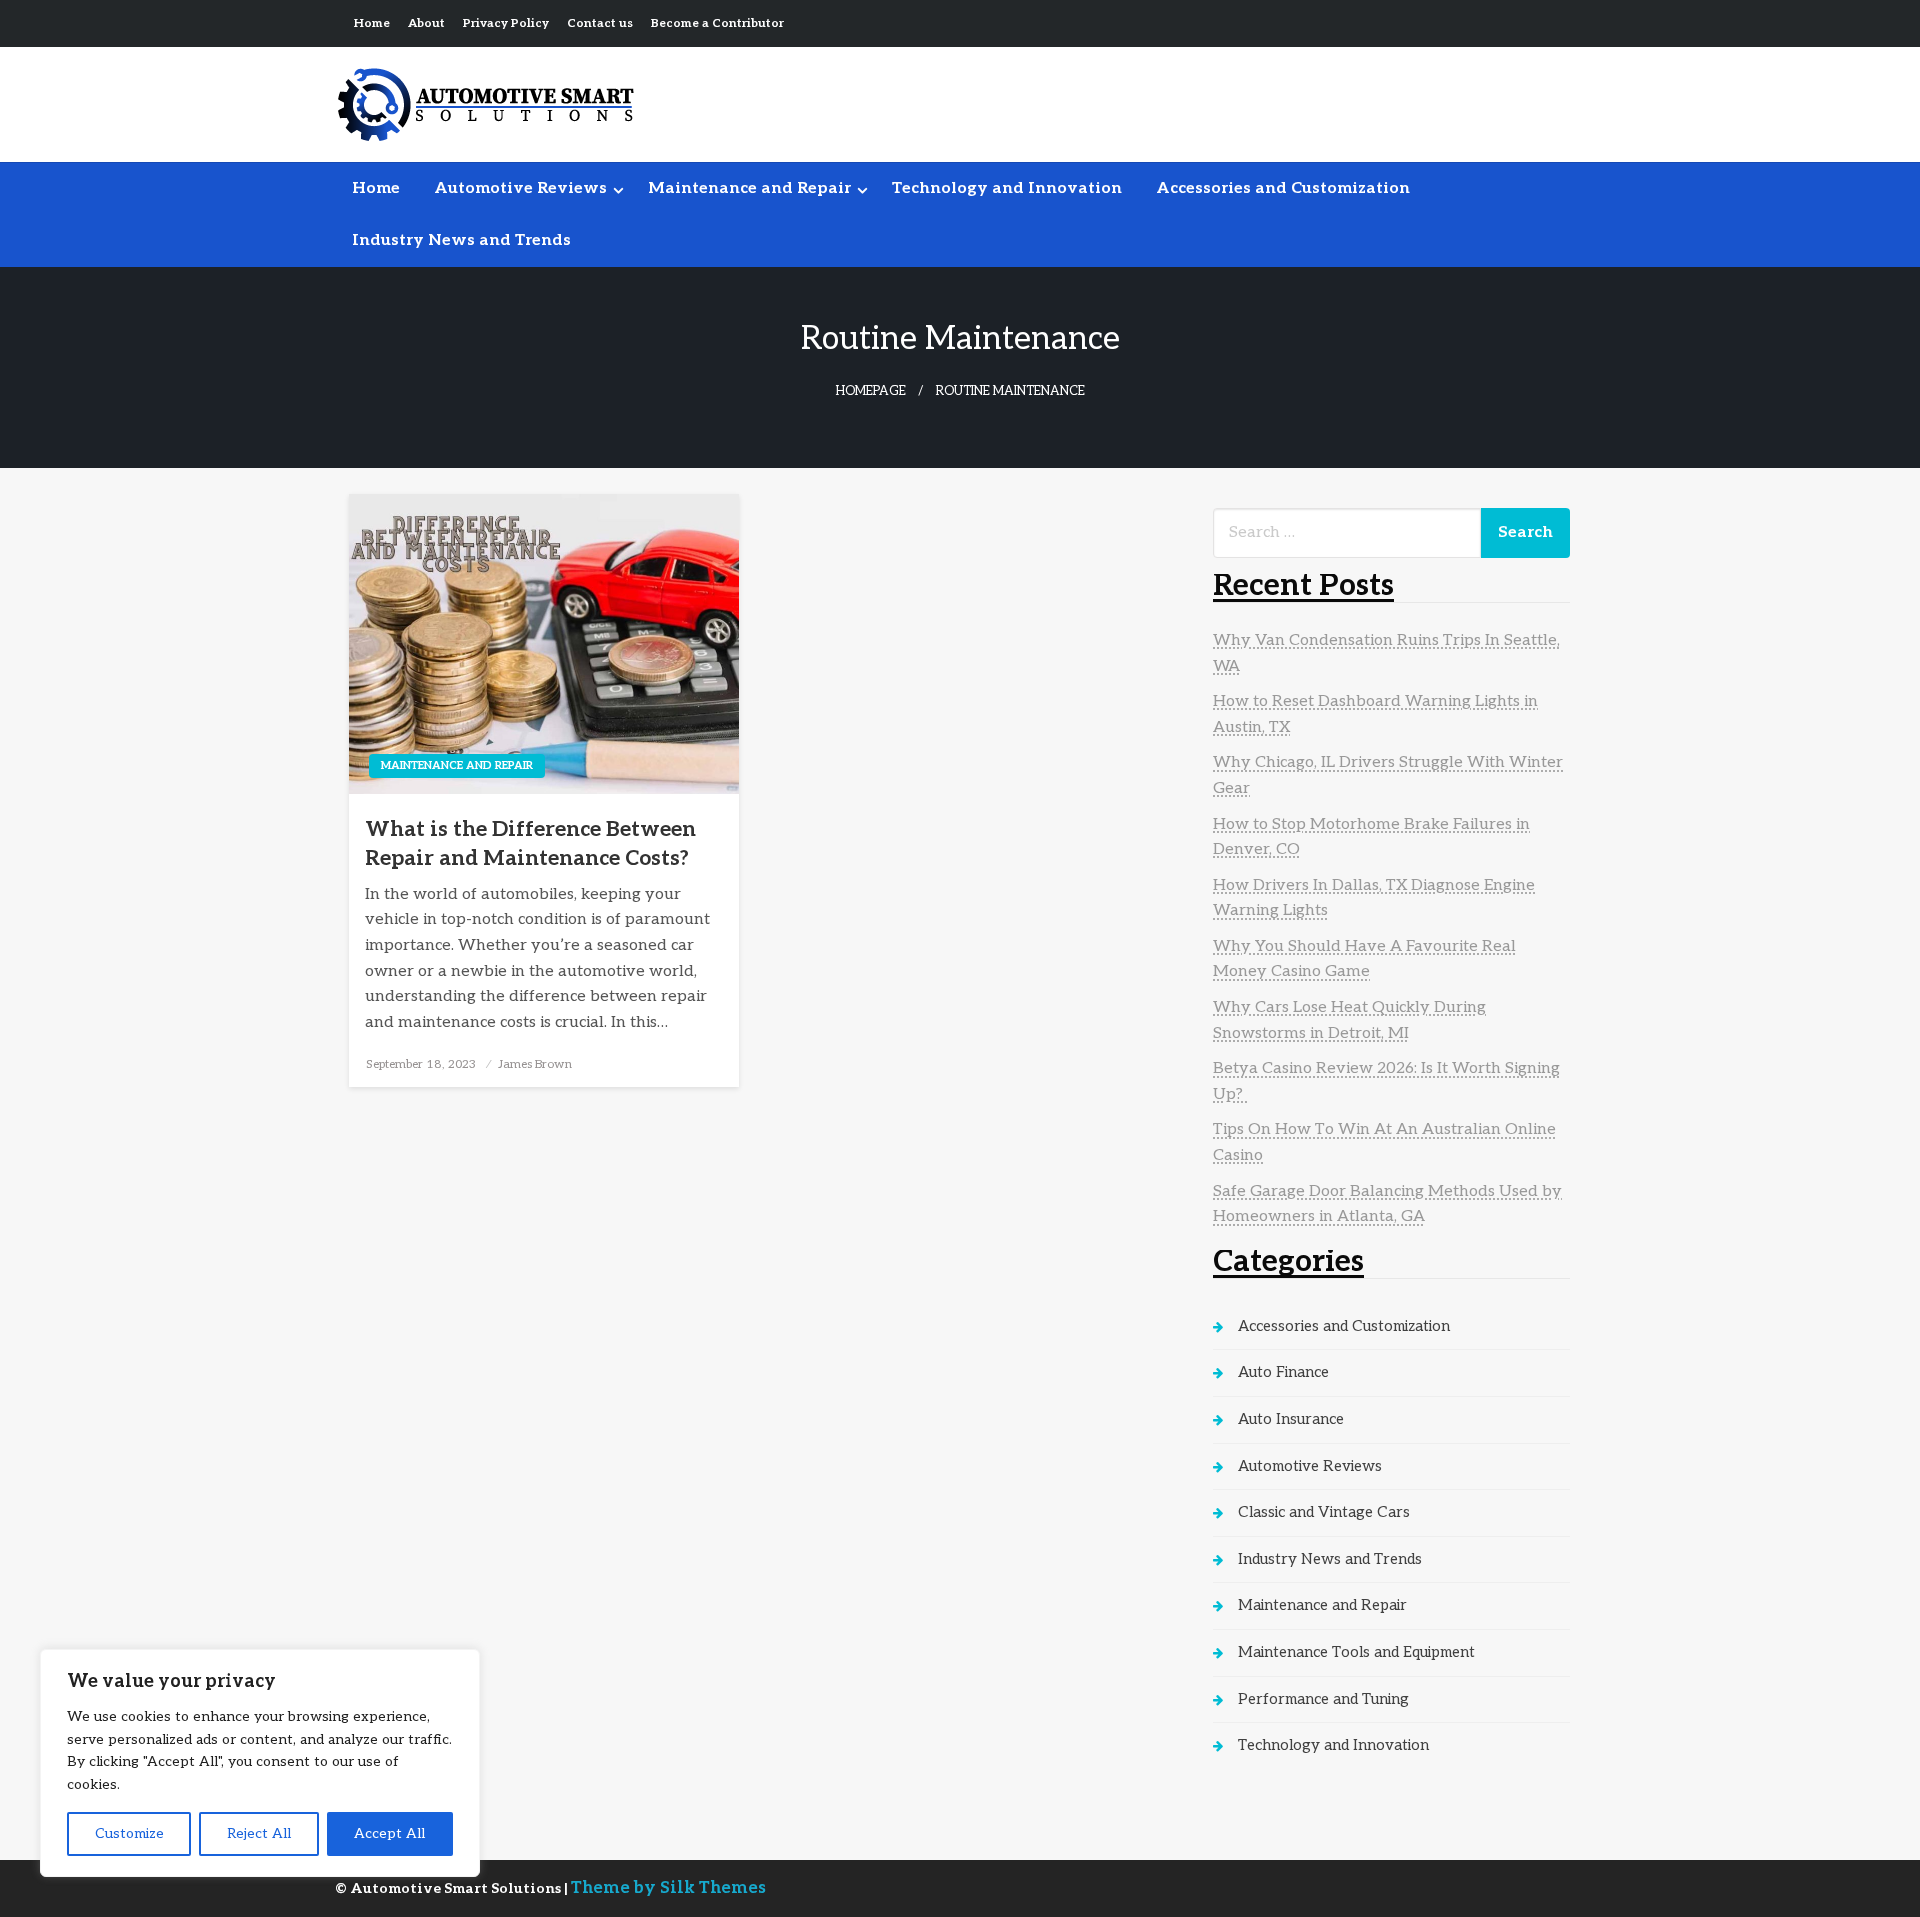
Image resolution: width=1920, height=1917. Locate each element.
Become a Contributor (717, 23)
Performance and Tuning (1323, 1699)
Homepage (871, 391)
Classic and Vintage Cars (1324, 1512)
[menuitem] (376, 189)
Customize (129, 1833)
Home (372, 23)
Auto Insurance (1291, 1419)
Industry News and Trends (461, 240)
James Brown (535, 1064)
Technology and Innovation (1007, 188)
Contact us (600, 23)
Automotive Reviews (520, 188)
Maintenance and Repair (749, 188)
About (426, 23)
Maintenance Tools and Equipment (1356, 1652)
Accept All (389, 1833)
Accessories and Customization (1283, 188)
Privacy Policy (506, 23)
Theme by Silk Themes (668, 1888)
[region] (260, 1763)
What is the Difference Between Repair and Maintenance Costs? (530, 844)
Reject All (259, 1833)
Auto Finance (1283, 1372)
